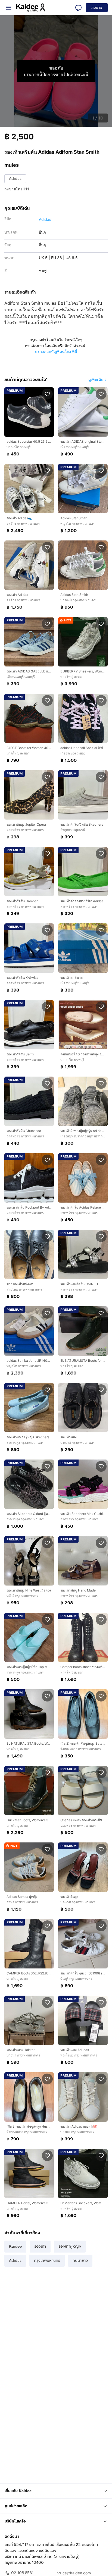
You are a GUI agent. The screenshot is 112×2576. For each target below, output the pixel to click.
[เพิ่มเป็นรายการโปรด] (47, 394)
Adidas (15, 179)
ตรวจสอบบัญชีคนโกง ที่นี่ (56, 352)
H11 (26, 189)
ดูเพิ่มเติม (96, 380)
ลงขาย (97, 8)
